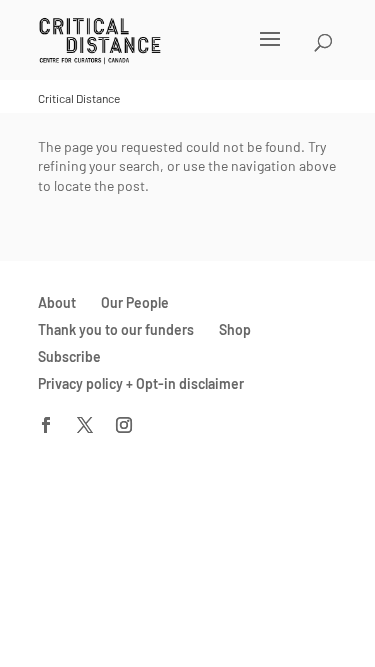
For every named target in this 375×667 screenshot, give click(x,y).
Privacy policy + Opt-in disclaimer (141, 383)
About (57, 302)
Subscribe (69, 356)
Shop (235, 329)
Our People (135, 302)
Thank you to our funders (116, 329)
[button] (162, 52)
